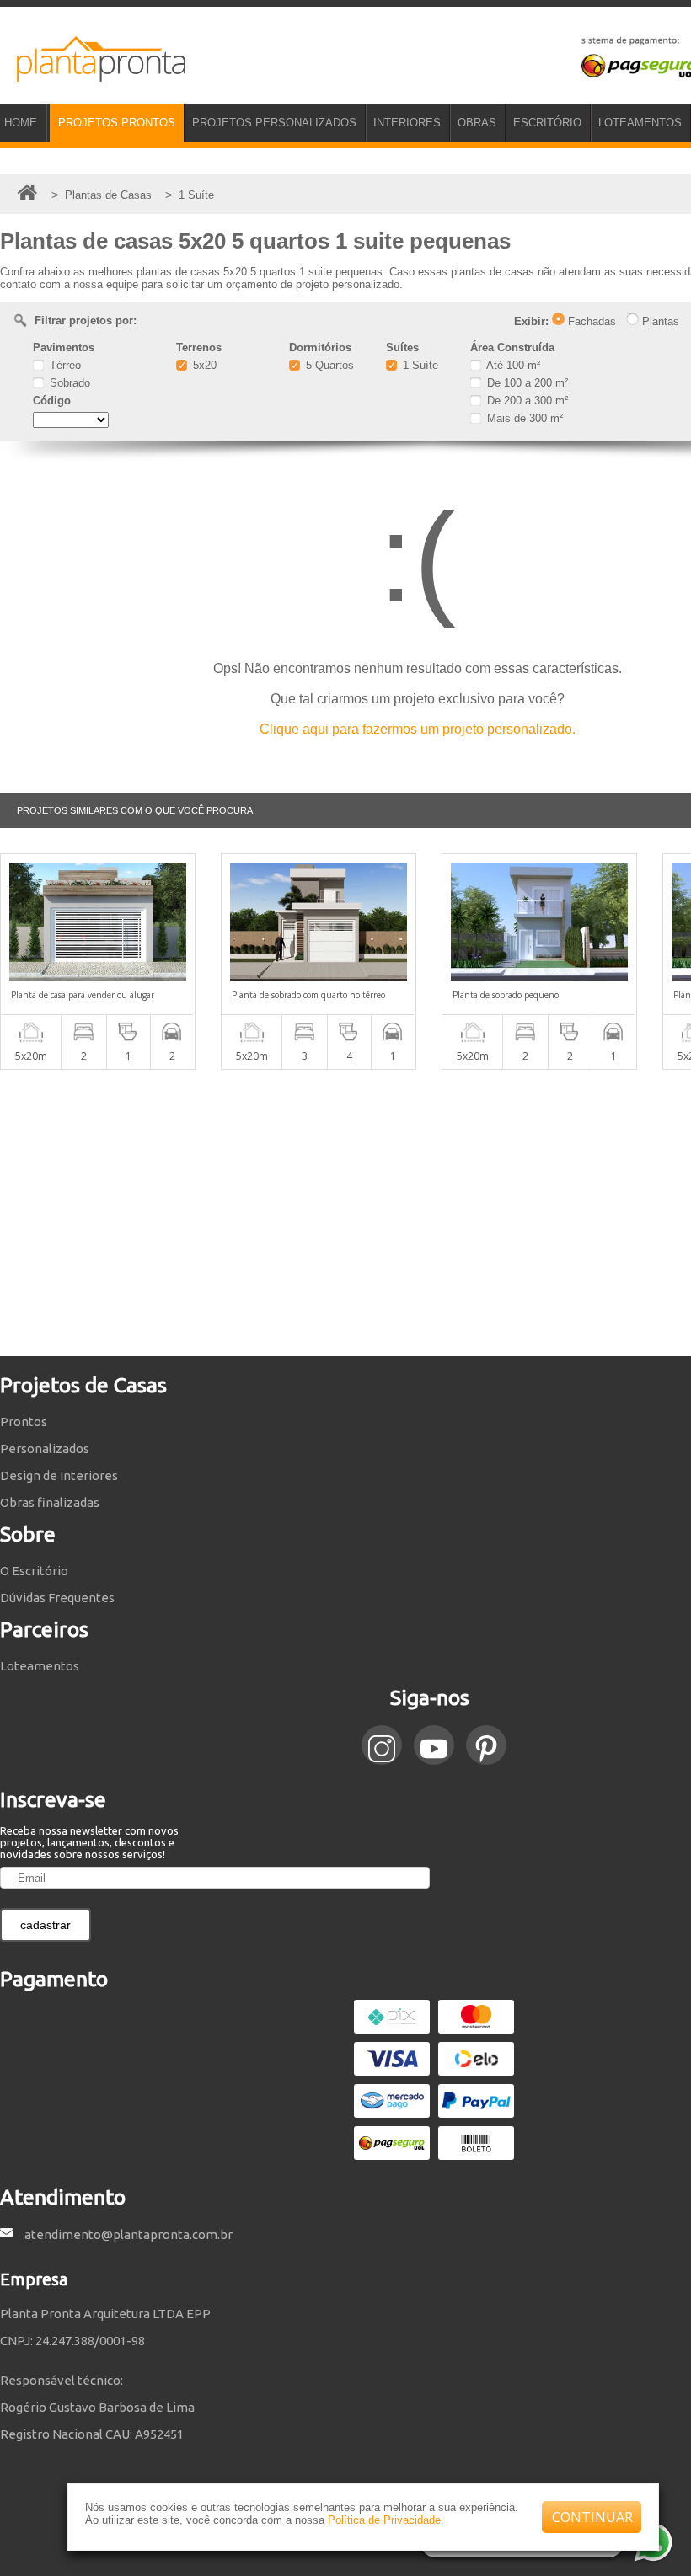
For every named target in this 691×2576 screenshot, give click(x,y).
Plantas (659, 321)
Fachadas (590, 321)
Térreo (64, 365)
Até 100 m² (512, 365)
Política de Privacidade (384, 2520)
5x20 (203, 365)
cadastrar (46, 1925)
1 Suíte (419, 365)
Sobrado (68, 383)
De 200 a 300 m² (526, 401)
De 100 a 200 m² (526, 383)
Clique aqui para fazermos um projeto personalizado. (418, 729)
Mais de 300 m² (523, 418)
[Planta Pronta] (93, 74)
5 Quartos (328, 365)
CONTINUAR (592, 2517)
